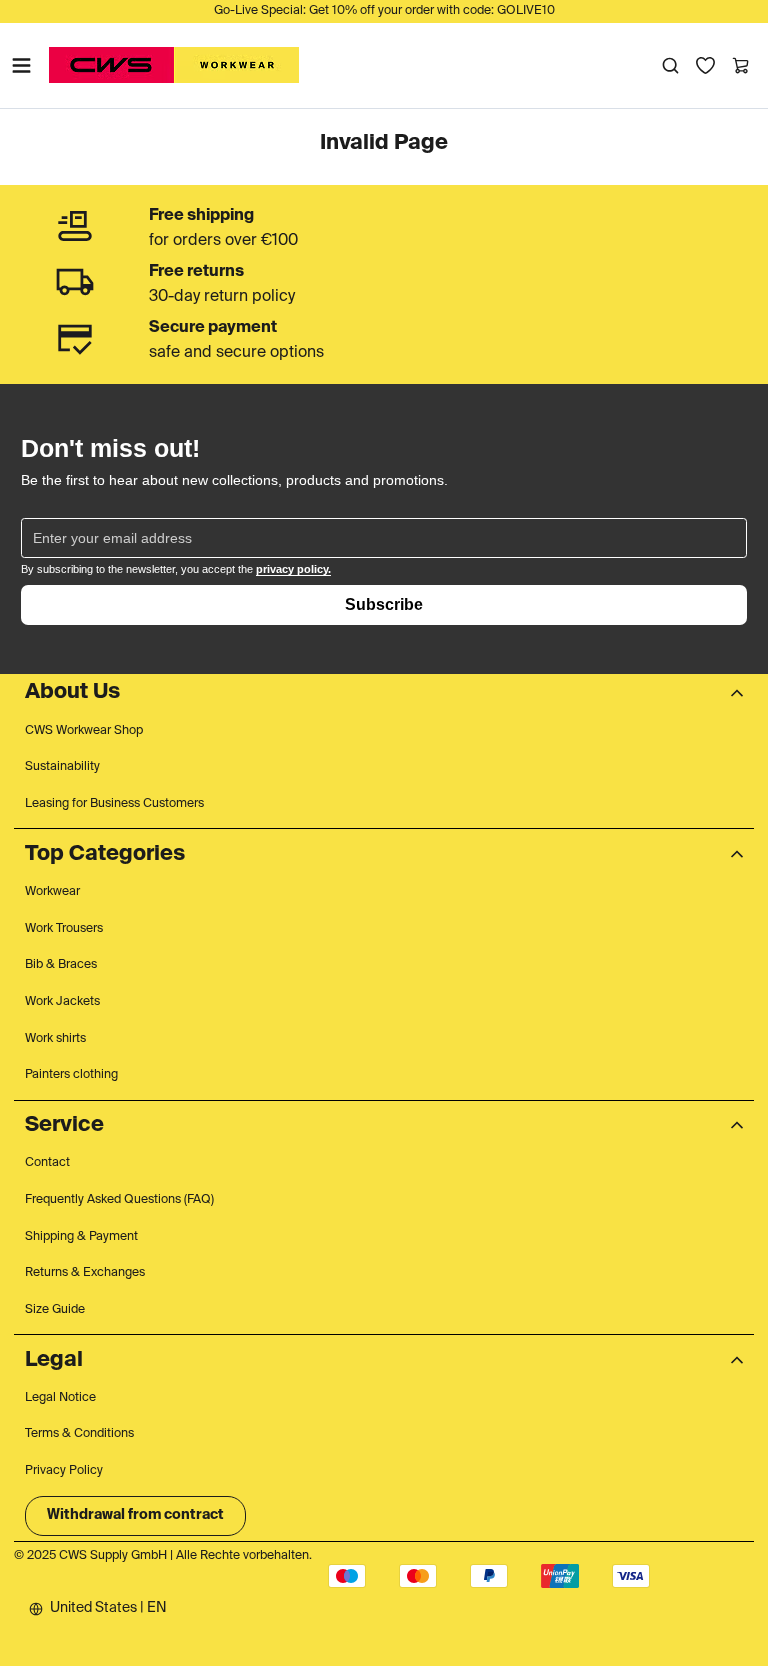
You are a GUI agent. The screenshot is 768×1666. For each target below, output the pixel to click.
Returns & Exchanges (85, 1273)
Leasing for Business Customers (114, 804)
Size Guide (55, 1310)
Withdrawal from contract (135, 1515)
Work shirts (55, 1039)
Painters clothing (71, 1075)
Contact (47, 1163)
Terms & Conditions (79, 1434)
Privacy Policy (64, 1471)
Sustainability (62, 767)
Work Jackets (62, 1002)
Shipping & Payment (81, 1237)
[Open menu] (21, 65)
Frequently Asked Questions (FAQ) (119, 1200)
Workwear (52, 892)
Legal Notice (60, 1398)
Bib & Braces (61, 965)
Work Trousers (64, 929)
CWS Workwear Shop (84, 731)
